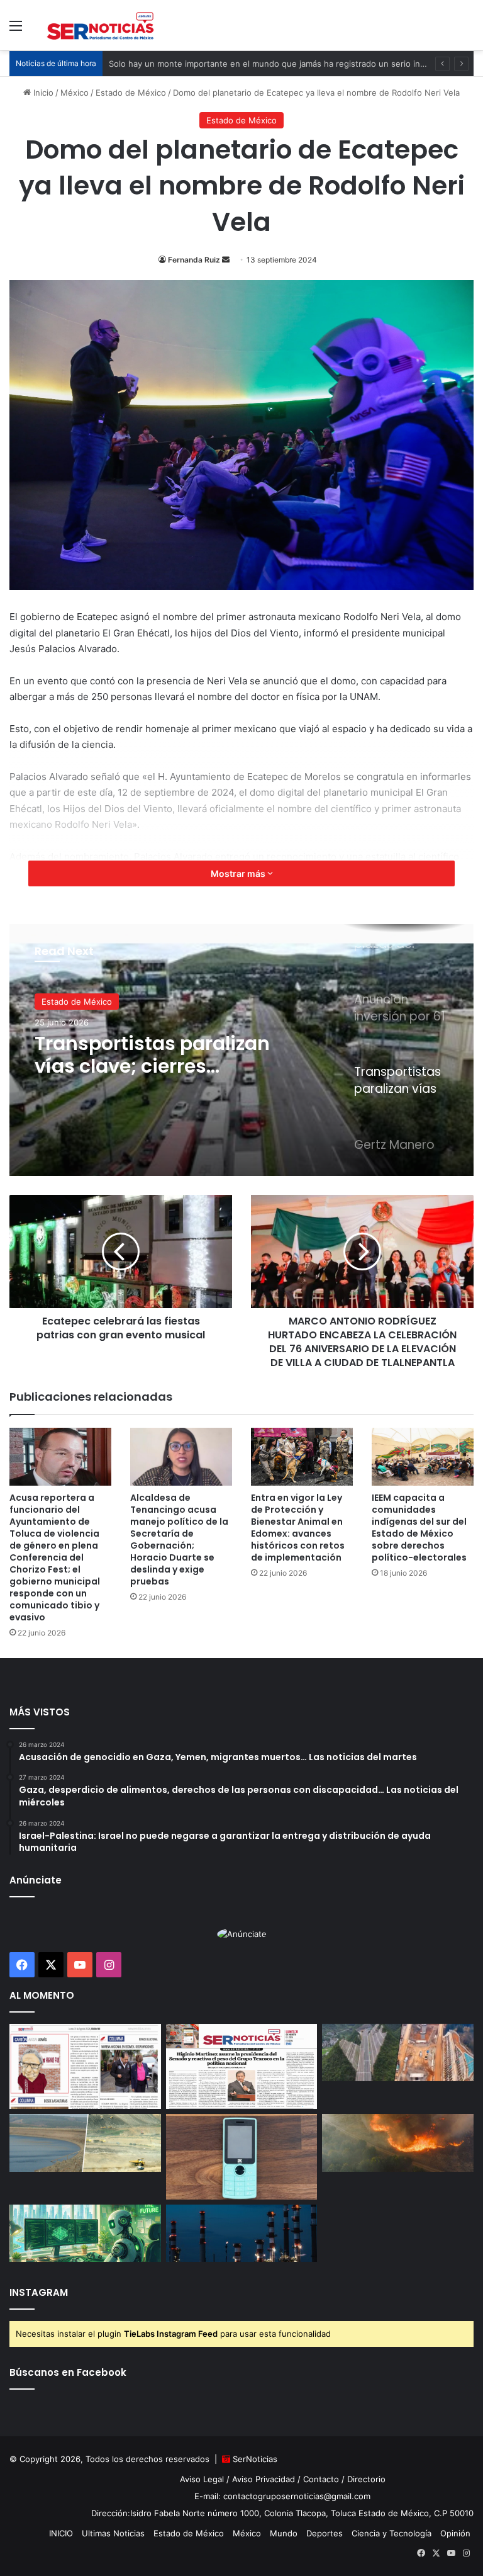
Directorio (366, 2479)
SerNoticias (255, 2459)
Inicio (42, 93)
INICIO (61, 2533)
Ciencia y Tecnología (391, 2533)
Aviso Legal (202, 2479)
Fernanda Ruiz (194, 260)
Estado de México (131, 93)
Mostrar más (239, 873)
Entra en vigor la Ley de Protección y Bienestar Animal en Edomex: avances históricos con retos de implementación (298, 1528)
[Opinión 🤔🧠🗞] (85, 2067)
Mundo (284, 2533)
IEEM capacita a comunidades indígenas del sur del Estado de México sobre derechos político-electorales (419, 1528)
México (75, 93)
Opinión (455, 2533)
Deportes (325, 2533)
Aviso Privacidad (264, 2479)
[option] (241, 1050)
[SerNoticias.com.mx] (101, 25)
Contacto (321, 2479)
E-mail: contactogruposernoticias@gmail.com (282, 2496)
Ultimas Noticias (113, 2533)
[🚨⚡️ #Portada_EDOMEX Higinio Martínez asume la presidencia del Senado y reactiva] (242, 2067)
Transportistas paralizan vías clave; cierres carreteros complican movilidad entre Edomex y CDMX (152, 1055)
